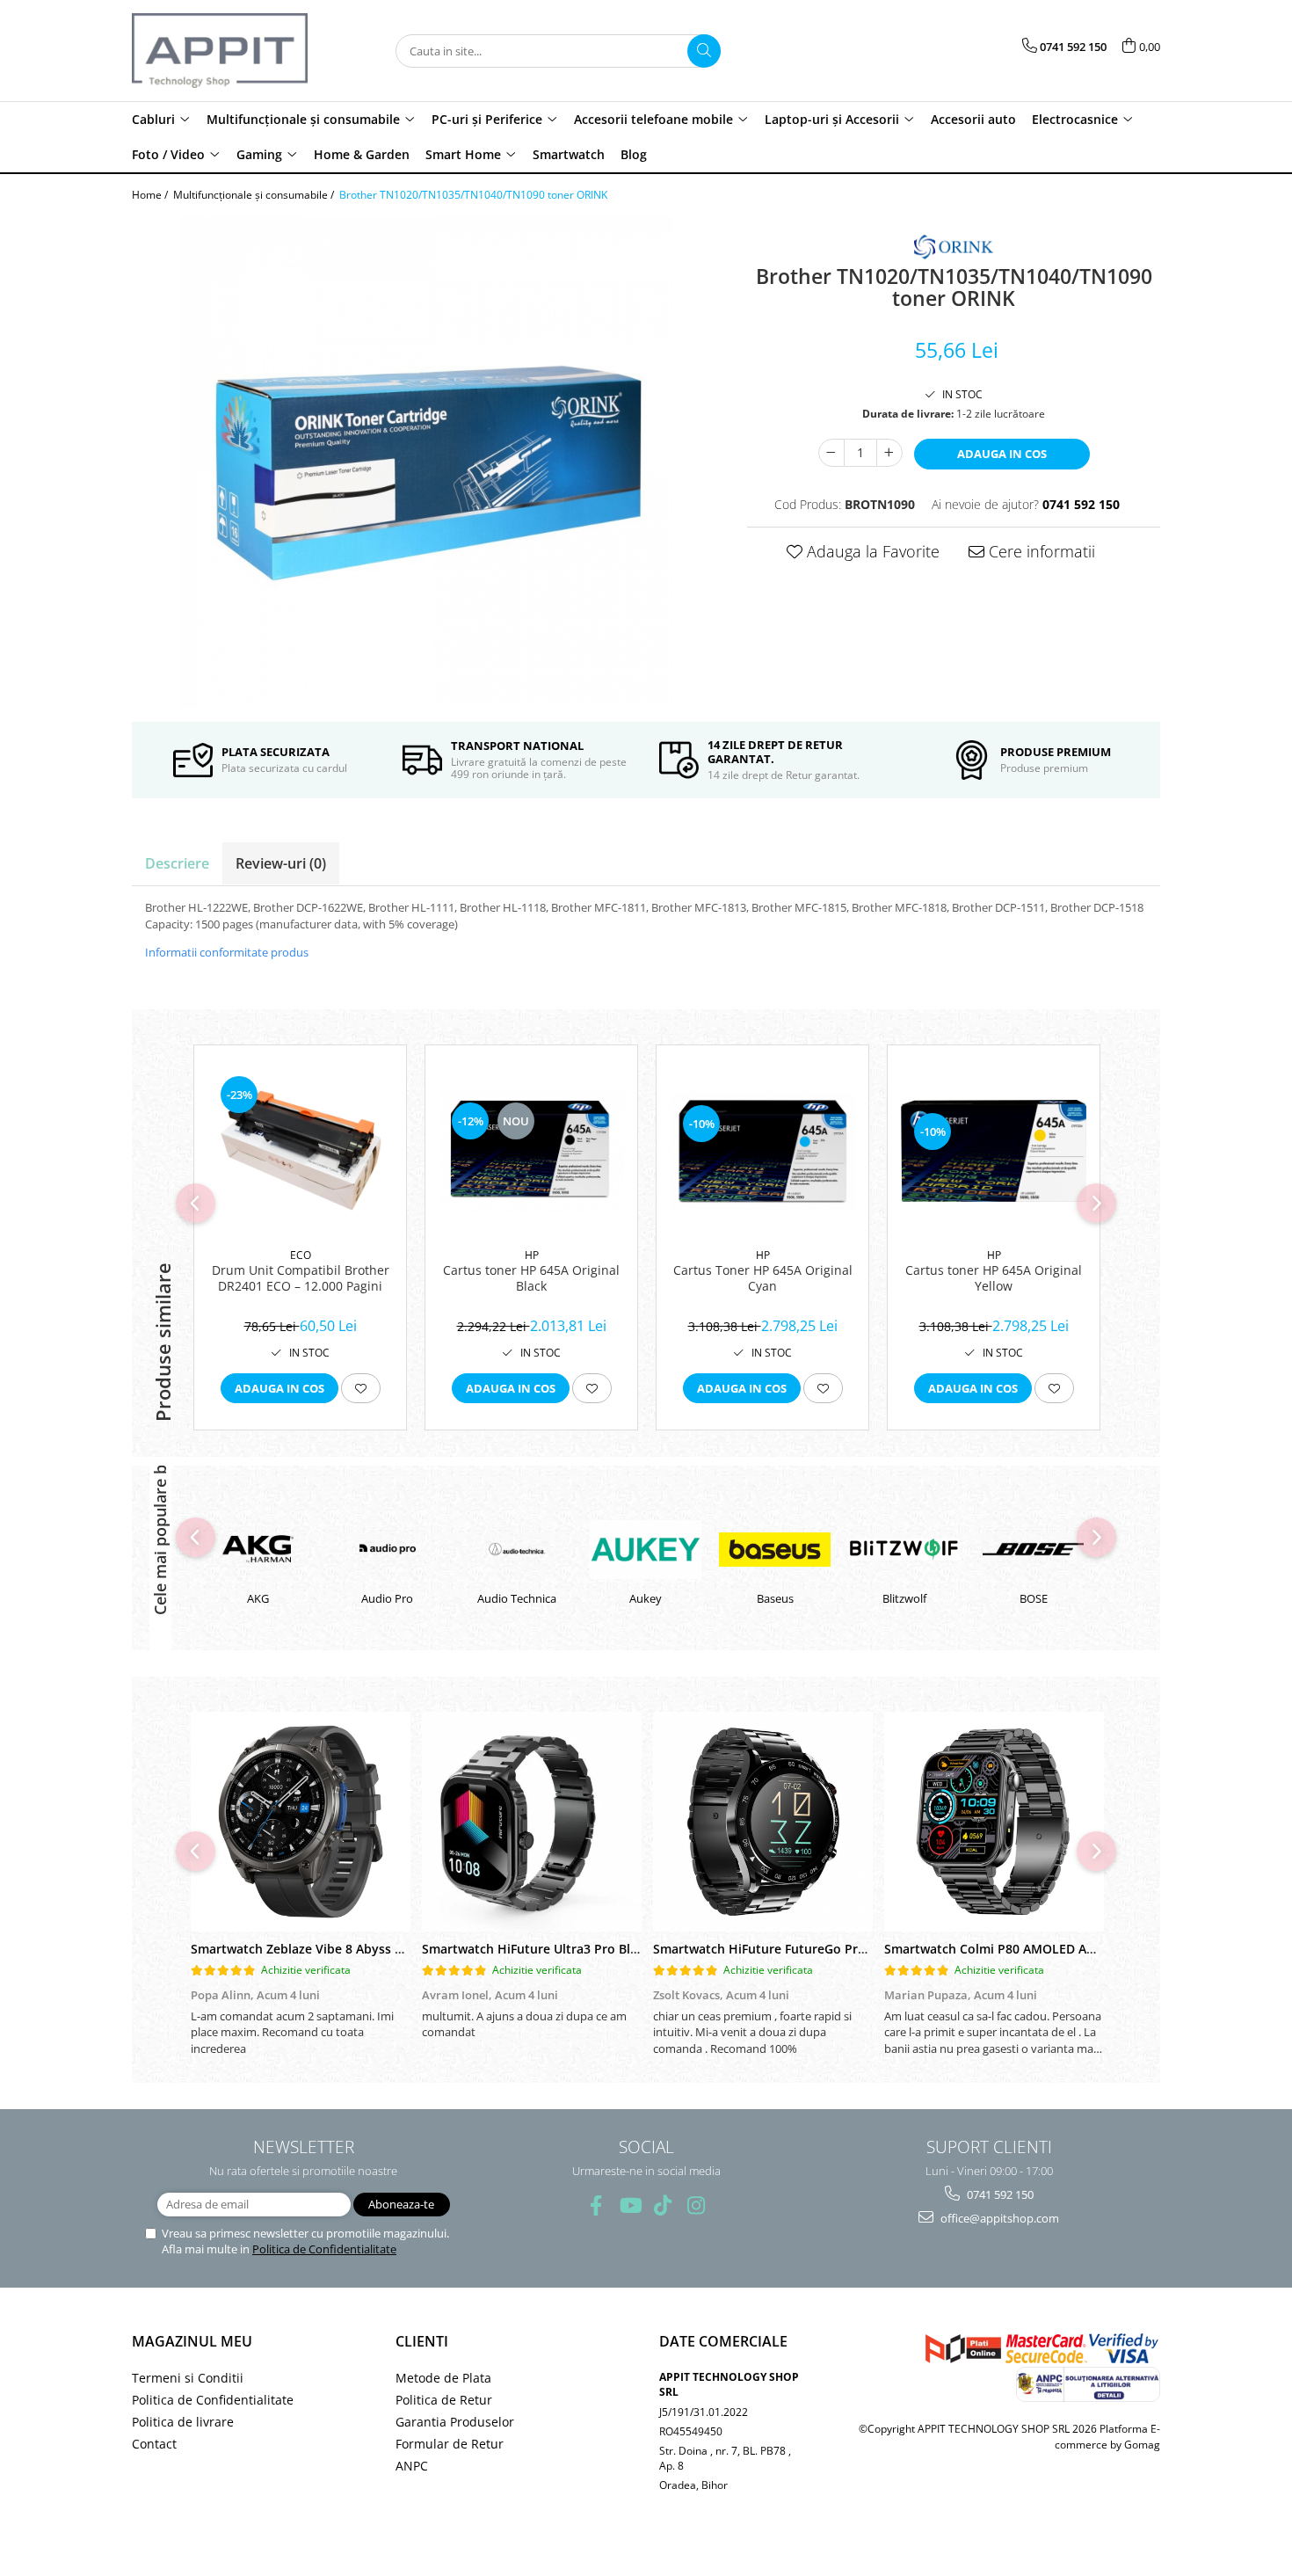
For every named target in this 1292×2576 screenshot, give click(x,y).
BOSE (1034, 1598)
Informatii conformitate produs (227, 952)
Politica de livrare (183, 2422)
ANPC (412, 2466)
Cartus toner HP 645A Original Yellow (994, 1278)
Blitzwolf (904, 1598)
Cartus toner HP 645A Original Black (531, 1278)
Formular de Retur (450, 2444)
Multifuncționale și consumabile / (255, 195)
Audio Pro (387, 1598)
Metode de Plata (443, 2378)
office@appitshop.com (998, 2218)
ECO (301, 1255)
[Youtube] (630, 2205)
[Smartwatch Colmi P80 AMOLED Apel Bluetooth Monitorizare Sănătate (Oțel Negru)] (994, 1822)
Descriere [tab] (177, 863)
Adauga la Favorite (871, 551)
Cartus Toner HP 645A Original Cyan (763, 1278)
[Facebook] (596, 2205)
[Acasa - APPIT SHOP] (220, 51)
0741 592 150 (999, 2194)
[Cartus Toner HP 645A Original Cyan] (762, 1151)
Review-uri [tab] (281, 863)
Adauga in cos (1002, 454)
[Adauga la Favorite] (361, 1388)
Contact (154, 2444)
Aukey (646, 1598)
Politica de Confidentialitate (324, 2249)
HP (532, 1255)
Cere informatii (1040, 551)
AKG (258, 1598)
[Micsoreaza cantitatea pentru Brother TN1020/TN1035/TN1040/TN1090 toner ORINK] (831, 453)
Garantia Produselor (455, 2422)
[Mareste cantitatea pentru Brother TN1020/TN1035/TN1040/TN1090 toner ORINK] (889, 453)
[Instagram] (697, 2205)
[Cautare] (704, 51)
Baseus (775, 1598)
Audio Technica (517, 1598)
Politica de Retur (444, 2400)
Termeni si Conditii (188, 2378)
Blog (634, 154)
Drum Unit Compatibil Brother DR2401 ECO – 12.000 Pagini (301, 1278)
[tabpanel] (426, 462)
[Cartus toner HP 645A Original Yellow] (994, 1150)
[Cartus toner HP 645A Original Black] (531, 1151)
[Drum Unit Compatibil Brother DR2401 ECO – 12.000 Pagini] (300, 1151)
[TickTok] (663, 2205)
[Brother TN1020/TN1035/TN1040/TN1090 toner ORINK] (426, 462)
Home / (151, 195)
